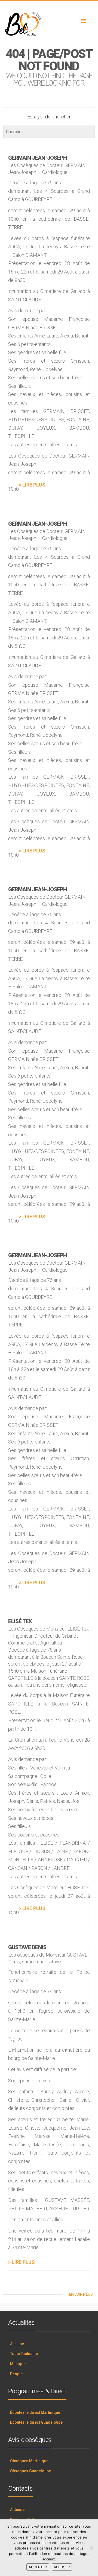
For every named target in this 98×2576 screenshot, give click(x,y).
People (16, 2374)
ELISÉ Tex (20, 1621)
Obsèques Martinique (29, 2461)
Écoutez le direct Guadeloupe (36, 2422)
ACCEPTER (38, 2567)
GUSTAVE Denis (27, 1947)
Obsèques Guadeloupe (30, 2471)
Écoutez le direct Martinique (35, 2412)
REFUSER (62, 2567)
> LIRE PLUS (32, 485)
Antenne (17, 2510)
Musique (18, 2364)
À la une (17, 2344)
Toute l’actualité (24, 2354)
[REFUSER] (91, 2548)
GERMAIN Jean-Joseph (37, 158)
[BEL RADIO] (49, 24)
